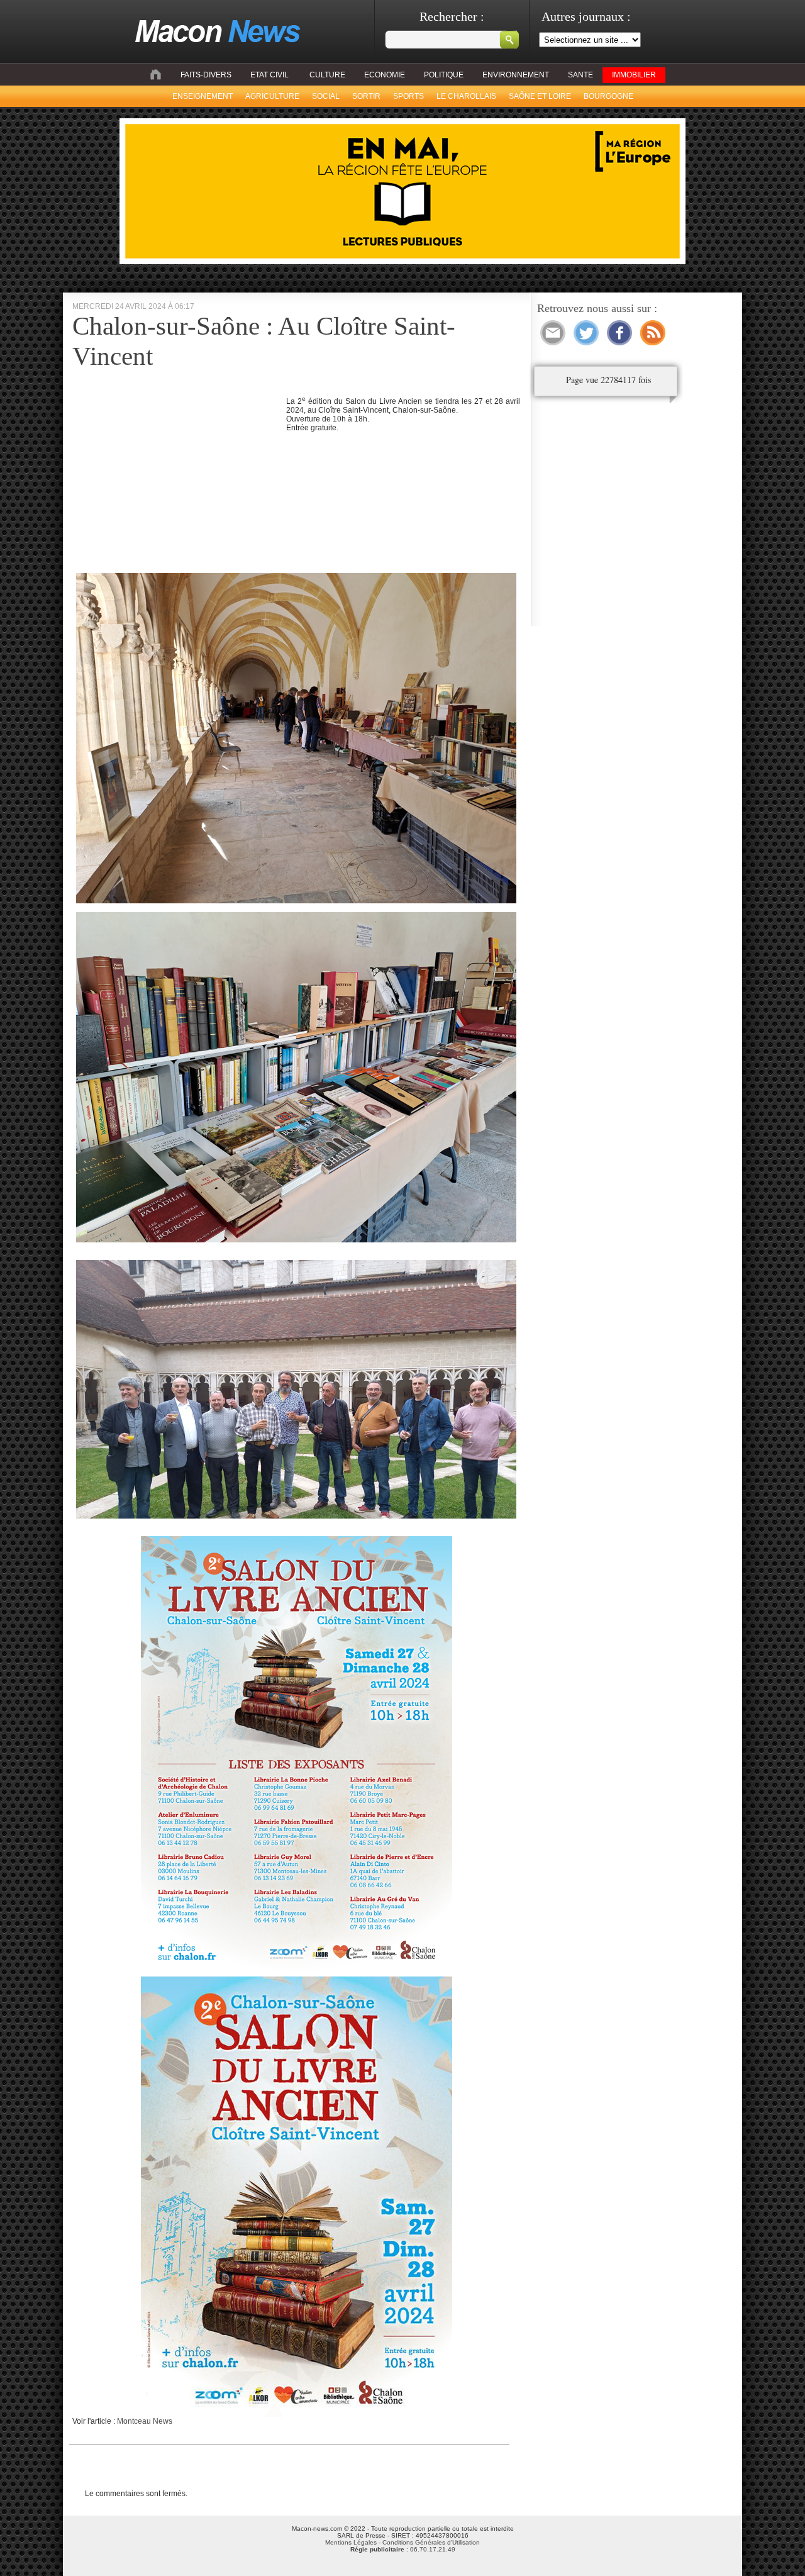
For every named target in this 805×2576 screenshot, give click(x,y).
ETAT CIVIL (269, 75)
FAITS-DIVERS (206, 75)
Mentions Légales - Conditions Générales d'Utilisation (402, 2542)
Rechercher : (452, 16)
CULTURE (327, 75)
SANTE (580, 75)
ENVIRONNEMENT (516, 75)
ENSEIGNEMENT (203, 96)
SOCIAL (326, 96)
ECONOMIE (385, 75)
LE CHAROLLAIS (466, 96)
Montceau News (145, 2421)
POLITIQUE (444, 75)
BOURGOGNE (608, 96)
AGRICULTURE (272, 96)
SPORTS (408, 96)
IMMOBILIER (634, 75)
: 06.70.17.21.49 (403, 2549)
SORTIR (366, 96)
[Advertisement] (178, 483)
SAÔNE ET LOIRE (540, 96)
